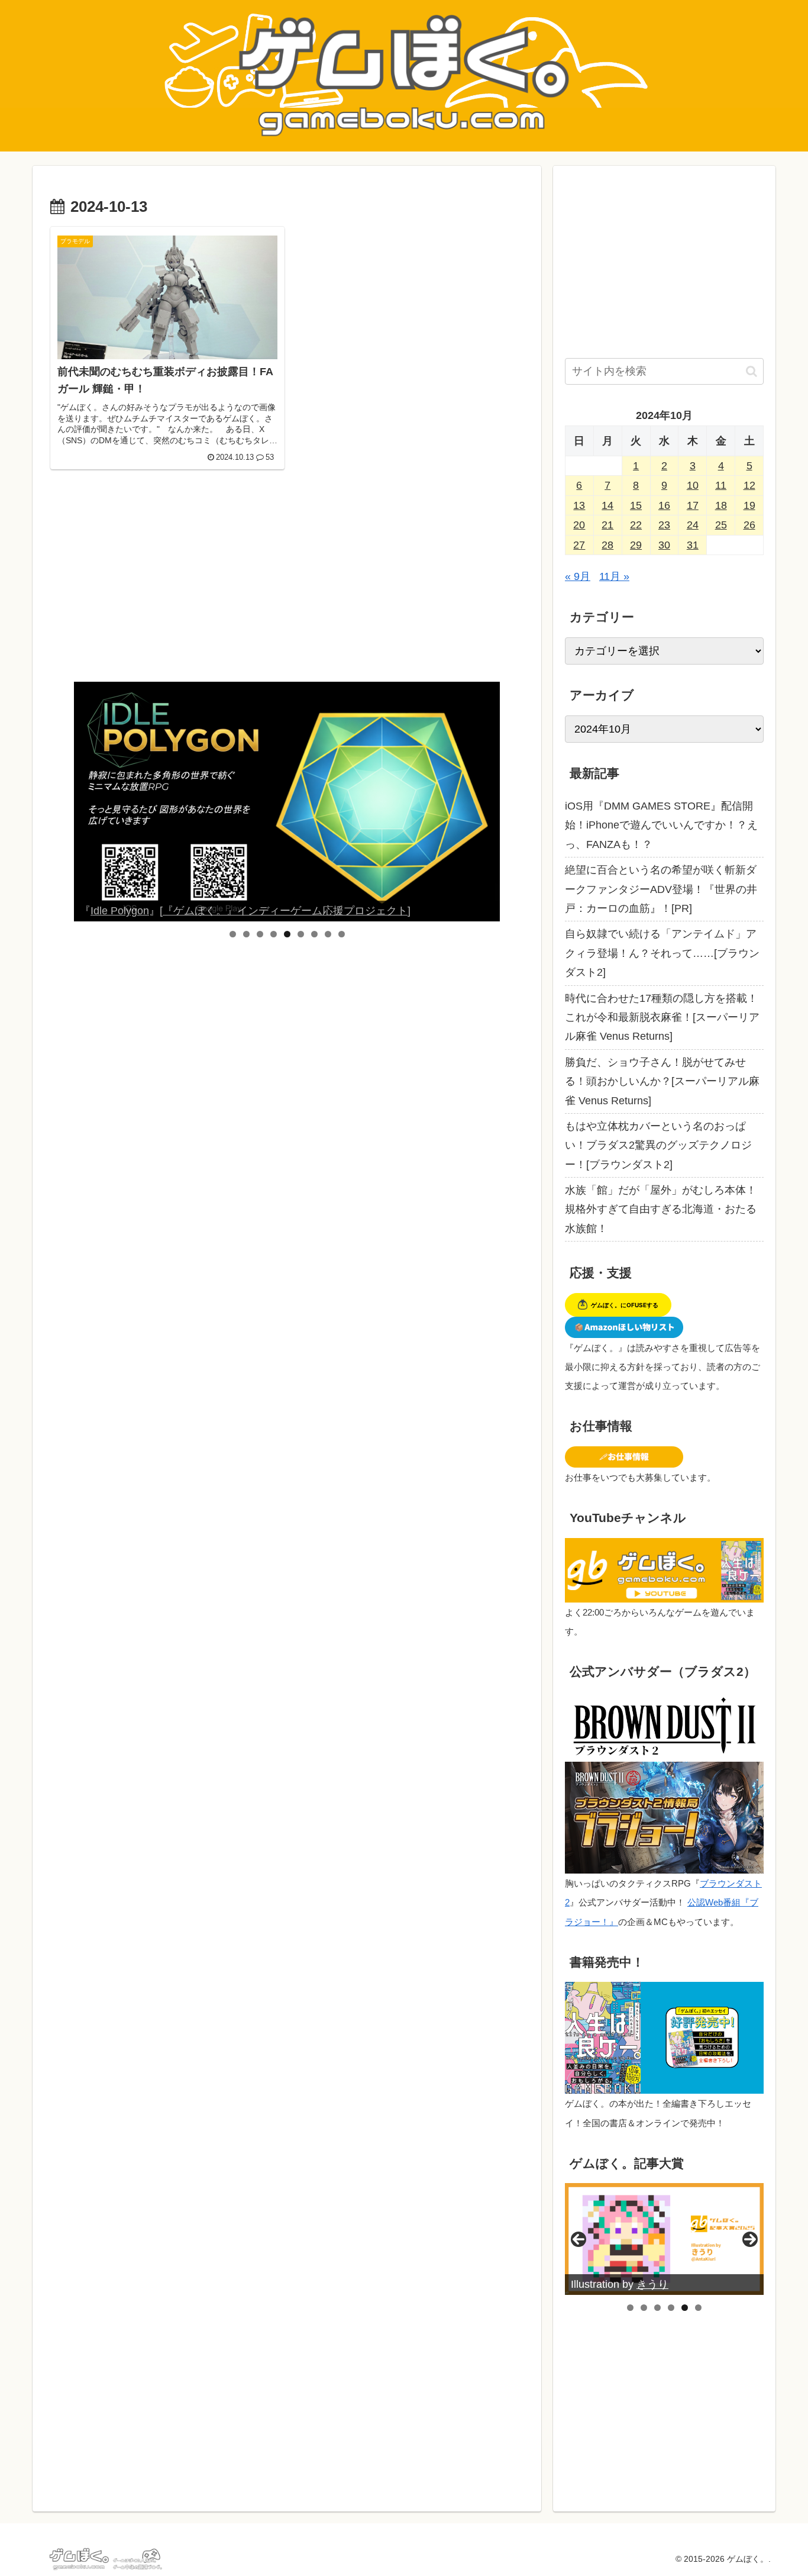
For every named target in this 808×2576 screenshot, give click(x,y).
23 (664, 525)
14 (607, 505)
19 (749, 505)
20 (579, 525)
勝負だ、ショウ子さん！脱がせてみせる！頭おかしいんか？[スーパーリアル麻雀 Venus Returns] (662, 1081)
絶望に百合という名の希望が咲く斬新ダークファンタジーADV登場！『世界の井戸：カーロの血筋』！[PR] (661, 889)
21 (607, 525)
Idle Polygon (120, 911)
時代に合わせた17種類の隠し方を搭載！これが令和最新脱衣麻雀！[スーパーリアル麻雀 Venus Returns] (662, 1018)
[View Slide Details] (287, 802)
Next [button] (486, 802)
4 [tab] (274, 934)
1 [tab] (233, 934)
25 (721, 525)
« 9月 (578, 576)
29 (636, 545)
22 (636, 525)
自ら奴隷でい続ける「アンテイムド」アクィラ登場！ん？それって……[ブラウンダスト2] (662, 953)
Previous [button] (88, 802)
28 (607, 545)
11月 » (614, 576)
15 (636, 505)
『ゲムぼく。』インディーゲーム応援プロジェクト (285, 911)
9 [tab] (342, 934)
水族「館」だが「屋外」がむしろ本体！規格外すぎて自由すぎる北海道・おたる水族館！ (661, 1209)
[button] (752, 371)
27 (579, 545)
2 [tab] (246, 934)
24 (693, 525)
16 (664, 505)
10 (693, 485)
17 (693, 505)
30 (664, 545)
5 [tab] (287, 934)
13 (579, 505)
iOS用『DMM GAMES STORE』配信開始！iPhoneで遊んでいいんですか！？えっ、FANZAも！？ (661, 825)
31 (693, 545)
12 (749, 485)
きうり (652, 2284)
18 (721, 505)
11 (721, 485)
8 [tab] (328, 934)
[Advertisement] (287, 584)
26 (749, 525)
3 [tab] (260, 934)
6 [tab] (301, 934)
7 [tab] (314, 934)
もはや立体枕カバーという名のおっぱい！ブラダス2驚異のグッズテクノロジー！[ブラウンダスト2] (658, 1145)
